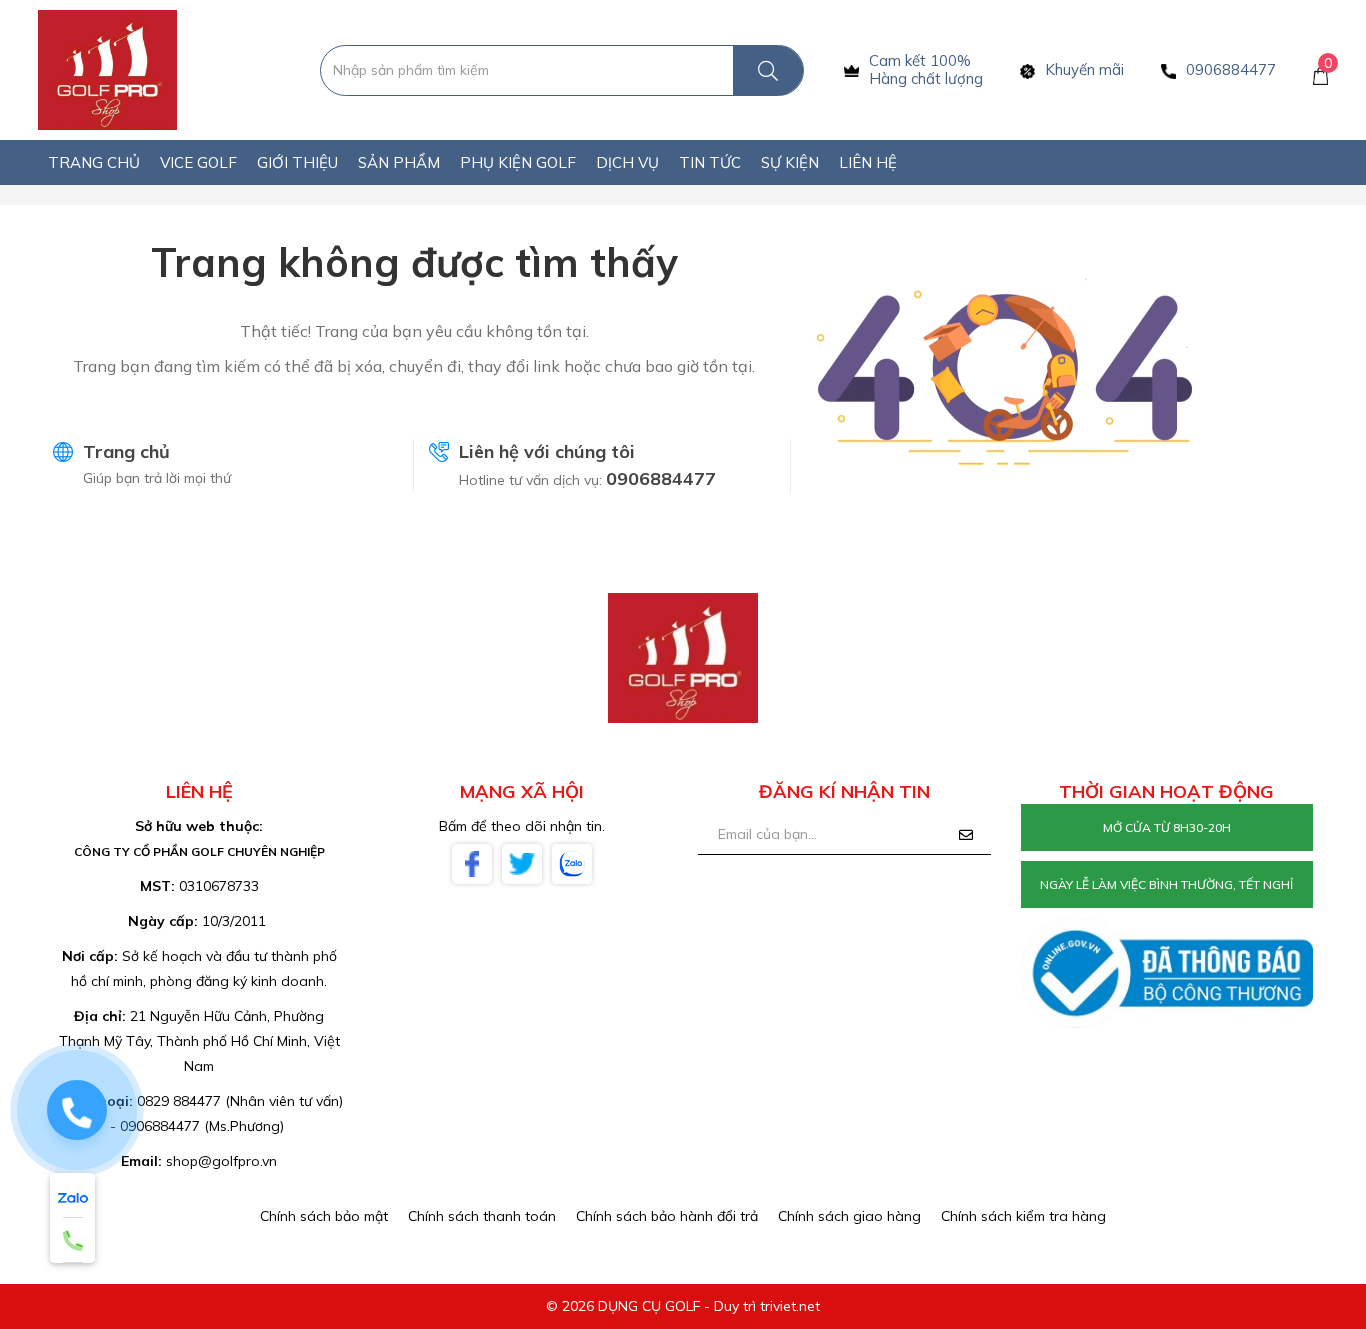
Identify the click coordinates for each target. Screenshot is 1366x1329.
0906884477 (661, 478)
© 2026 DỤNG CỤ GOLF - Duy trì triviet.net (683, 1306)
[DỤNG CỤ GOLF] (107, 69)
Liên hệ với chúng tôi (547, 451)
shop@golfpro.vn (221, 1161)
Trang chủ (126, 451)
